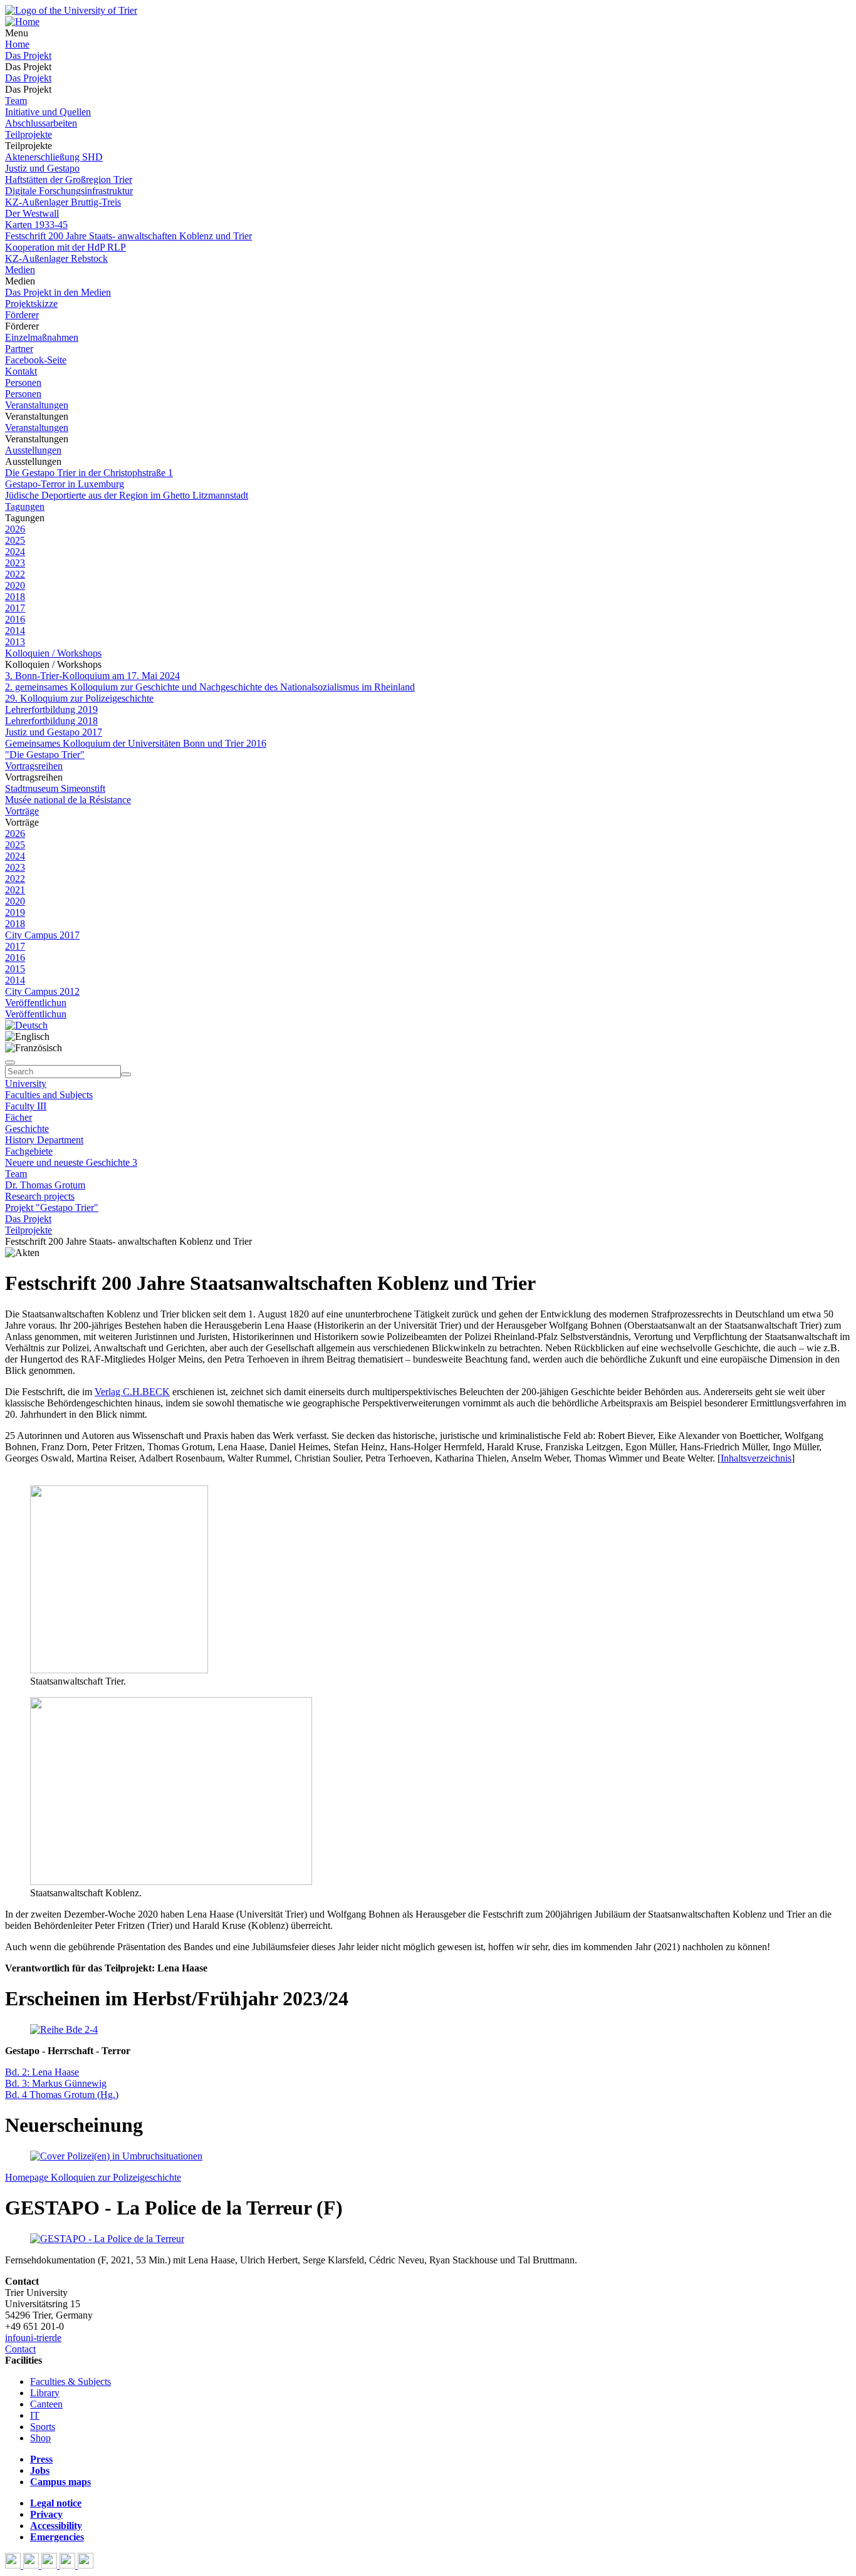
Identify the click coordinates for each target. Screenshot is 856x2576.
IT (35, 2415)
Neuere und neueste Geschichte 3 (71, 1162)
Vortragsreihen (34, 766)
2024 (15, 552)
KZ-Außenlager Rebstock (56, 258)
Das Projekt (28, 55)
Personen (23, 382)
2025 (15, 540)
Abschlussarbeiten (41, 123)
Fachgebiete (29, 1151)
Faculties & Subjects (70, 2381)
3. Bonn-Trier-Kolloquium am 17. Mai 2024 (92, 676)
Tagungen (25, 506)
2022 (15, 574)
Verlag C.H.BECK (132, 1392)
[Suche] (10, 1062)
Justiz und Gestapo (42, 168)
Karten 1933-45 (36, 225)
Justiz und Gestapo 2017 (54, 732)
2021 (15, 890)
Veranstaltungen (37, 405)
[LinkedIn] (86, 2565)
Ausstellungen (33, 450)
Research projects (40, 1196)
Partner (19, 349)
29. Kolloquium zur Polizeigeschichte (79, 698)
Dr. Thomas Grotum (45, 1185)
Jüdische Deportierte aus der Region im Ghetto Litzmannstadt (127, 495)
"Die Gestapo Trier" (45, 755)
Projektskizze (31, 304)
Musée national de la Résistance (68, 800)
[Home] (22, 22)
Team (16, 101)
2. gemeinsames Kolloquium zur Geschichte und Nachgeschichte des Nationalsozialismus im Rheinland (210, 687)
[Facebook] (14, 2565)
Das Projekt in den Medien (58, 292)
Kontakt (21, 371)
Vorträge (22, 811)
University (26, 1083)
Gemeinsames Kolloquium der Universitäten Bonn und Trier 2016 (136, 743)
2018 (15, 597)
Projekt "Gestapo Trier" (52, 1207)
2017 (15, 608)
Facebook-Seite (36, 360)
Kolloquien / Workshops (53, 653)
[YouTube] (50, 2565)
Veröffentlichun (36, 1003)
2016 (15, 619)
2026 (15, 529)
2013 (15, 642)
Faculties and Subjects (49, 1095)
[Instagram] (69, 2565)
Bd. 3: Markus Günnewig (56, 2083)
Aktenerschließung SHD (54, 157)
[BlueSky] (32, 2565)
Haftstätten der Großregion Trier (69, 179)
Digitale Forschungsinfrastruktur (69, 191)
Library (45, 2393)
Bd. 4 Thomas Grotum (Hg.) (62, 2095)
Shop (40, 2438)
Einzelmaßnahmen (42, 337)
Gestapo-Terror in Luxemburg (65, 484)
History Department (44, 1140)
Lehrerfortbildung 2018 (51, 721)
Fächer (18, 1117)
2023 (15, 563)
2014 (15, 631)
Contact (20, 2349)
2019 (15, 912)
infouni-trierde (33, 2338)
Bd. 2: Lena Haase (42, 2072)
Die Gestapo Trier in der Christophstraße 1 (89, 473)
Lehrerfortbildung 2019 (51, 709)
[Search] (126, 1074)
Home (17, 44)
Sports (43, 2427)
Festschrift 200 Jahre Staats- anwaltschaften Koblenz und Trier (128, 236)
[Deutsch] (26, 1025)
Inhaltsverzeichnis (756, 1458)
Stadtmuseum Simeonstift (55, 788)
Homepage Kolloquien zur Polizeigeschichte (93, 2177)
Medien (20, 270)
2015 (15, 969)
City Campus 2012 (42, 991)
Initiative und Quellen (48, 112)
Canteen (46, 2404)
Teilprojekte (29, 134)
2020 (15, 585)
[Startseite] (71, 10)
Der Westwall (32, 213)
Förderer (22, 315)
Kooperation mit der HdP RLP (65, 247)
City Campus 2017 (42, 935)
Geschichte (27, 1129)
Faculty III (26, 1106)
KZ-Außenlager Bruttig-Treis (63, 202)
